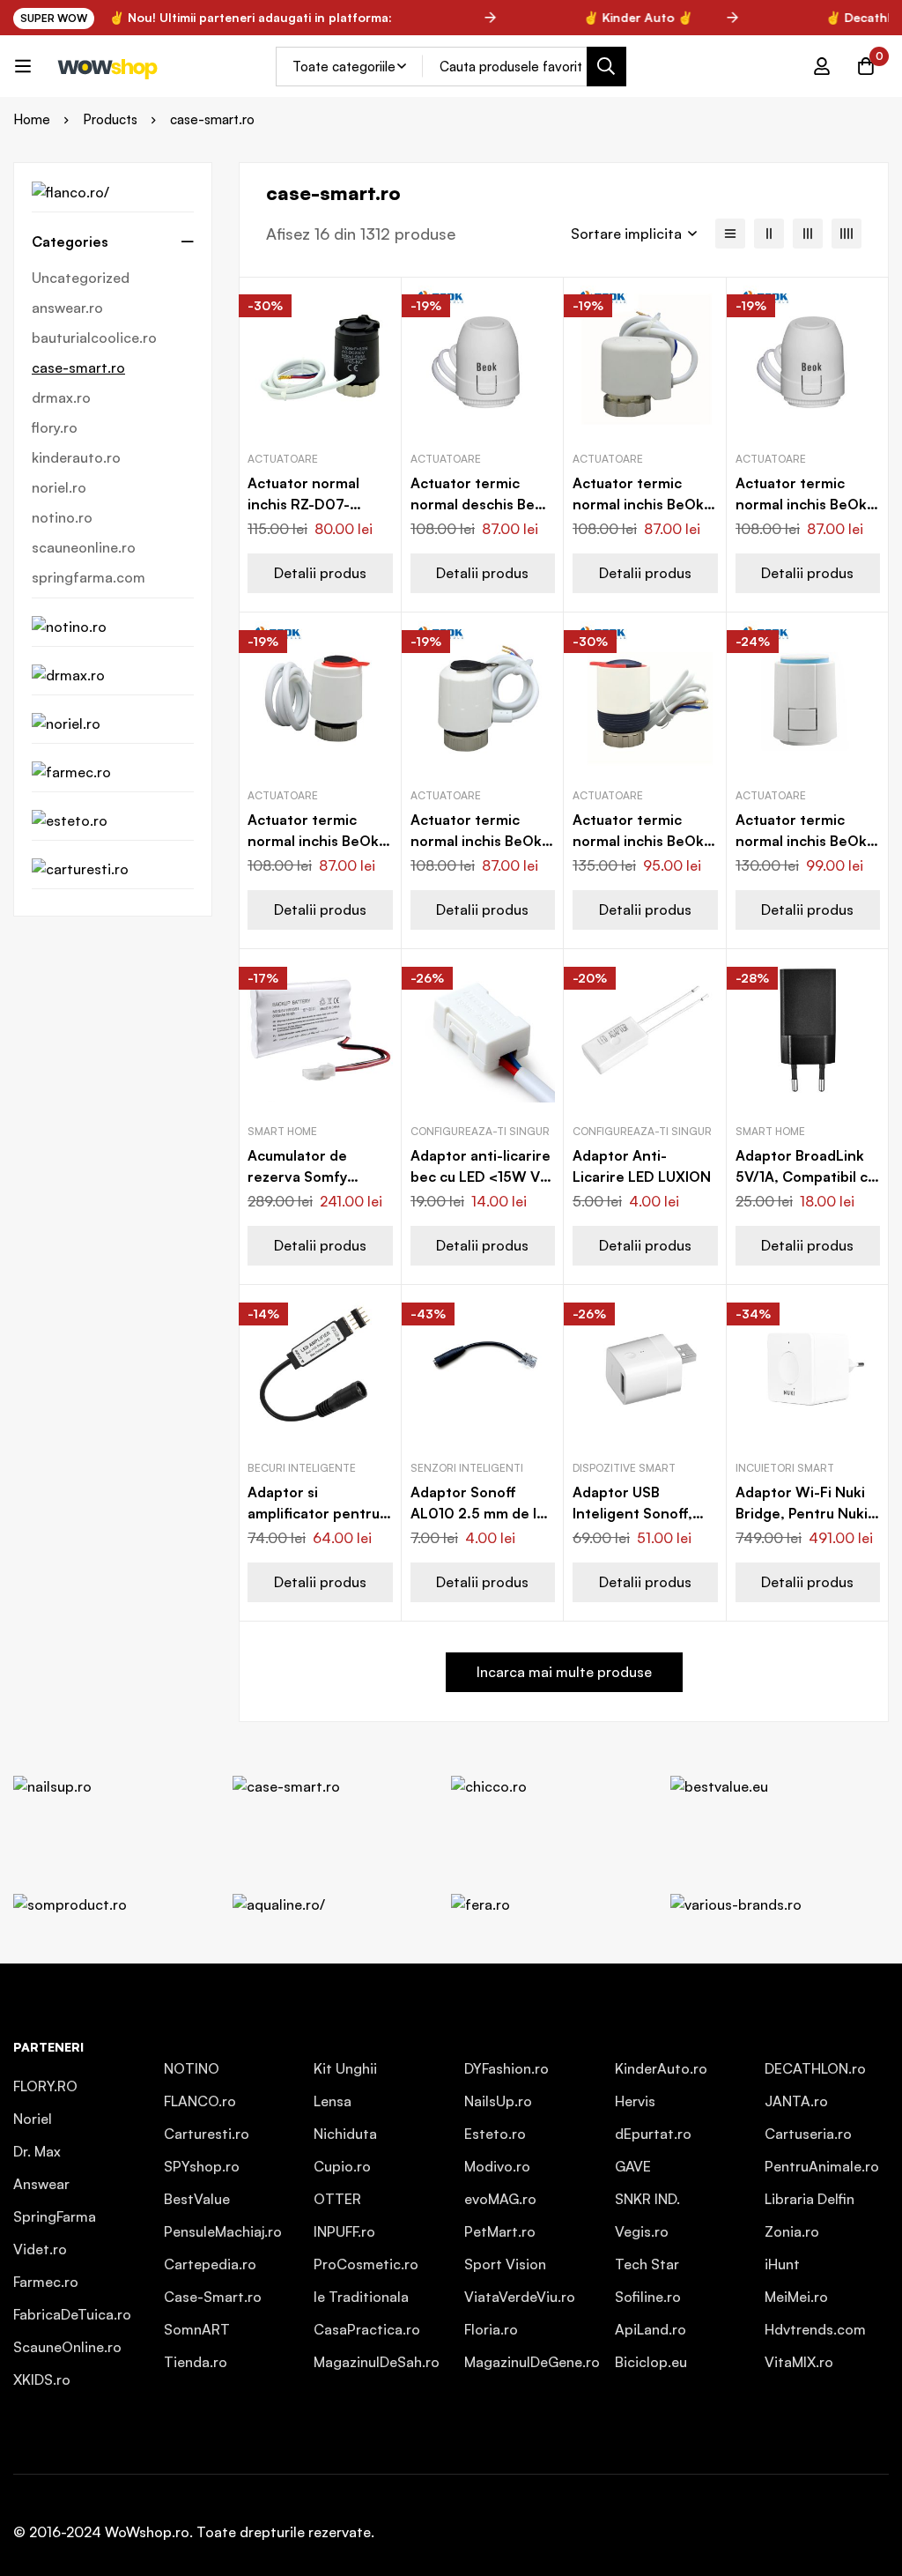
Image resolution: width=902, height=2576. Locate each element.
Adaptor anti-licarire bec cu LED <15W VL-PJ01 (482, 1177)
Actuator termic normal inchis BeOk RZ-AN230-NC (801, 504)
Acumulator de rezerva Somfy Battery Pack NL (302, 1177)
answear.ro (67, 308)
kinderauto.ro (76, 457)
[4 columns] (847, 234)
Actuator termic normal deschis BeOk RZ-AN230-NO (482, 504)
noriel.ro (59, 487)
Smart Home (282, 1131)
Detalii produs (320, 573)
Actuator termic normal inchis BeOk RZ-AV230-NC (313, 841)
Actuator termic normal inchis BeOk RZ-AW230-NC (476, 841)
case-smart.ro (78, 367)
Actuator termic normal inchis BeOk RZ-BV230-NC (638, 841)
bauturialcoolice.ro (94, 338)
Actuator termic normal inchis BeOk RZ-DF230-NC (801, 841)
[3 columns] (808, 234)
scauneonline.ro (84, 547)
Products (110, 119)
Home (32, 119)
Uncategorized (81, 278)
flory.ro (55, 427)
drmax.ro (61, 397)
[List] (730, 234)
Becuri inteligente (302, 1468)
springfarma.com (89, 577)
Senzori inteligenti (467, 1468)
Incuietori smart (785, 1468)
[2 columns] (769, 234)
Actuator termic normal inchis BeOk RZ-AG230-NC (638, 504)
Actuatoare (283, 459)
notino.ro (62, 517)
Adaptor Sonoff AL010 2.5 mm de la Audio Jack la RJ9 (477, 1513)
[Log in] (822, 66)
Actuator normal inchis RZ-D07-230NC (303, 504)
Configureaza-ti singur (480, 1131)
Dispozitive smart (624, 1468)
